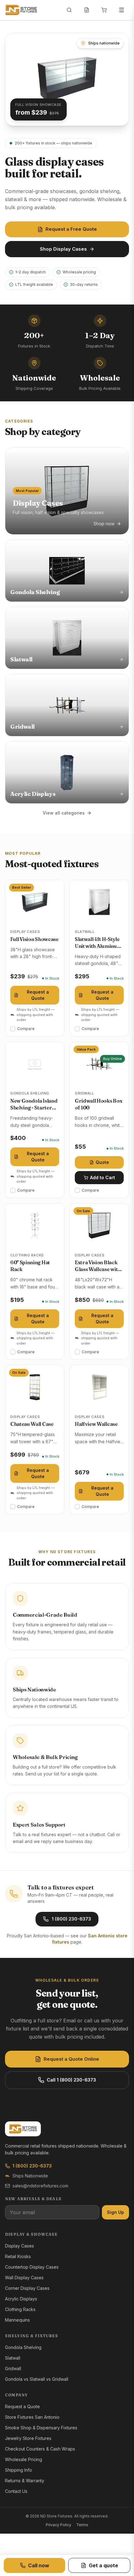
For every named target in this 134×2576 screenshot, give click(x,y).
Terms (82, 2525)
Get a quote (103, 2565)
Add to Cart (103, 1177)
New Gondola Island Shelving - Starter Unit (34, 1108)
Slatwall (13, 2358)
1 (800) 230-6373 (71, 1919)
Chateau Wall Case (32, 1424)
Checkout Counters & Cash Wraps (40, 2449)
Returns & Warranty (25, 2481)
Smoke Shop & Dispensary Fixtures (41, 2428)
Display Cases (19, 2246)
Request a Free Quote (71, 229)
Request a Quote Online (71, 2059)
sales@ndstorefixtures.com (40, 2186)
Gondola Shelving (23, 2347)
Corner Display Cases (27, 2288)
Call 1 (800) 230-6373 (71, 2080)
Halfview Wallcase (96, 1424)
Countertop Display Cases (32, 2267)
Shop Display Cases (63, 249)
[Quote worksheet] (87, 10)
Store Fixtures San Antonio (32, 2417)
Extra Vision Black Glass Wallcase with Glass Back (98, 1269)
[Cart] (104, 10)
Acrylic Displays (21, 2299)
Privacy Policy (59, 2525)
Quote (102, 1162)
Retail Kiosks (18, 2256)
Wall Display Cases (24, 2278)
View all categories (64, 813)
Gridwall (13, 2368)
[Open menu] (122, 10)
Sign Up (115, 2212)
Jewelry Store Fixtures (28, 2438)
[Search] (69, 10)
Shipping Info (19, 2470)
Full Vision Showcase (34, 939)
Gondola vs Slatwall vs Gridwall (37, 2379)
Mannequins (17, 2320)
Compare (26, 1029)
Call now (39, 2565)
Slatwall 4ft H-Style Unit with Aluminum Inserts (98, 946)
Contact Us (16, 2491)
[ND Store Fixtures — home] (21, 10)
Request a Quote (38, 995)
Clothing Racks (20, 2309)
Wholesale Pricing (24, 2459)
